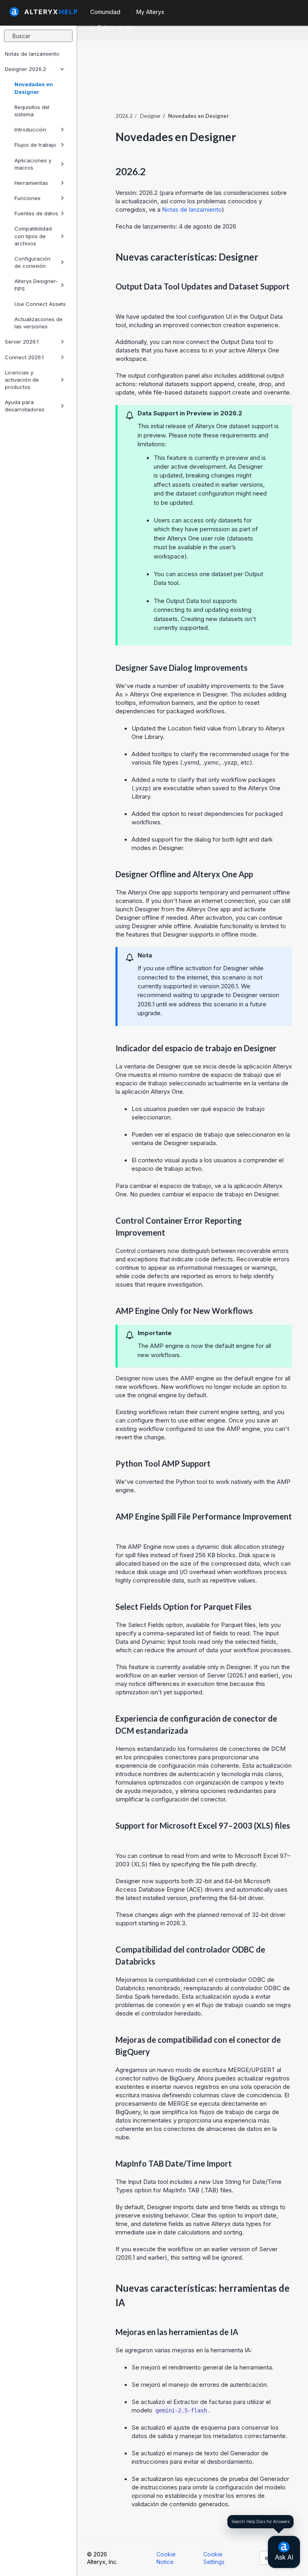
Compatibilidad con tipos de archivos (33, 236)
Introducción (30, 130)
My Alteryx (150, 12)
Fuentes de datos (36, 213)
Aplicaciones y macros (33, 164)
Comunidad (105, 12)
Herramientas (31, 183)
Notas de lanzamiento (32, 54)
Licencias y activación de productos (22, 380)
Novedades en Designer (34, 88)
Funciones (27, 198)
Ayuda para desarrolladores (25, 406)
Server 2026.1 (22, 342)
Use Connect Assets (40, 304)
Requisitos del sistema (32, 111)
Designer (150, 116)
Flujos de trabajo (35, 145)
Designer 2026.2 (25, 69)
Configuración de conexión (32, 262)
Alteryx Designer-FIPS (36, 285)
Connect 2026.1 (24, 357)
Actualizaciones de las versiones (38, 323)
